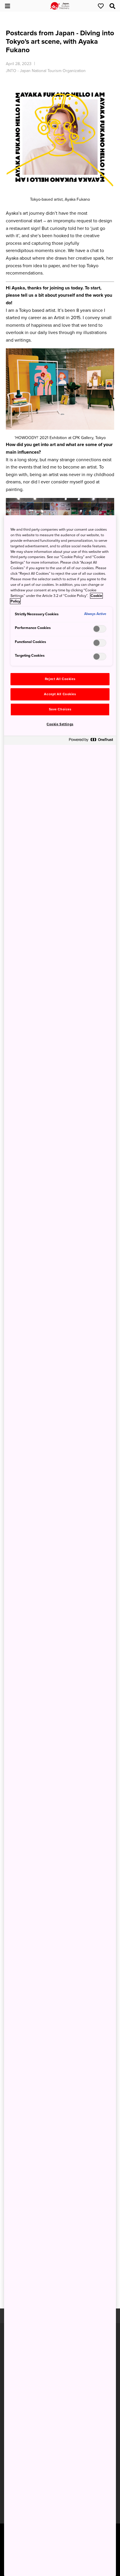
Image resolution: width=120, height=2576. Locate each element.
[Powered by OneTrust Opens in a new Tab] (91, 741)
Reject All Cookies (60, 679)
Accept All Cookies (60, 694)
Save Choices (60, 709)
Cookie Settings (60, 724)
